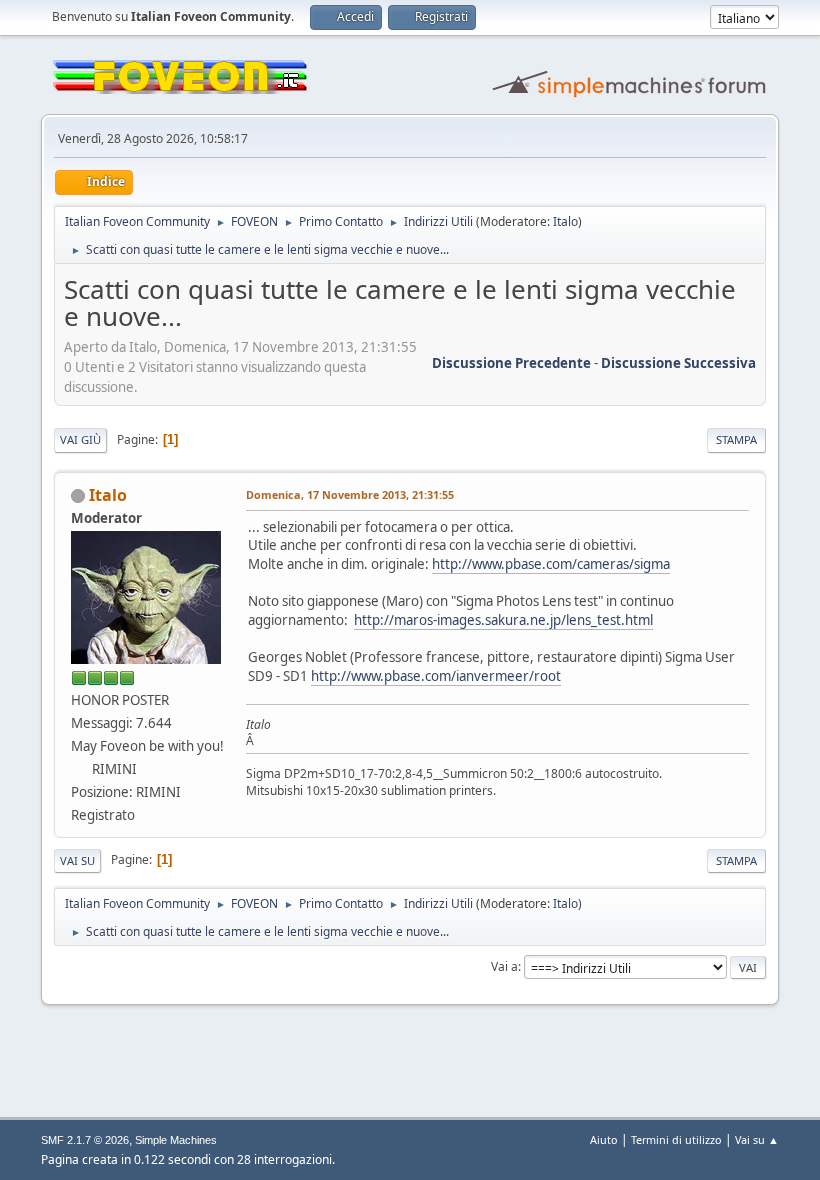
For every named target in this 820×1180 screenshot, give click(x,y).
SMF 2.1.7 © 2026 (85, 1140)
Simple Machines (176, 1140)
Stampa (736, 439)
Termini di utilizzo (676, 1139)
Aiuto (604, 1139)
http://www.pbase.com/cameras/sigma (551, 564)
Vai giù (80, 439)
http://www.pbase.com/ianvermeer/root (436, 676)
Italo (565, 221)
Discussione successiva (678, 363)
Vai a (504, 966)
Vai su (77, 860)
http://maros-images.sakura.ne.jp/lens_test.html (503, 620)
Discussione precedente (511, 363)
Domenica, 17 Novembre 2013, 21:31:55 (350, 494)
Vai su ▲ (757, 1139)
